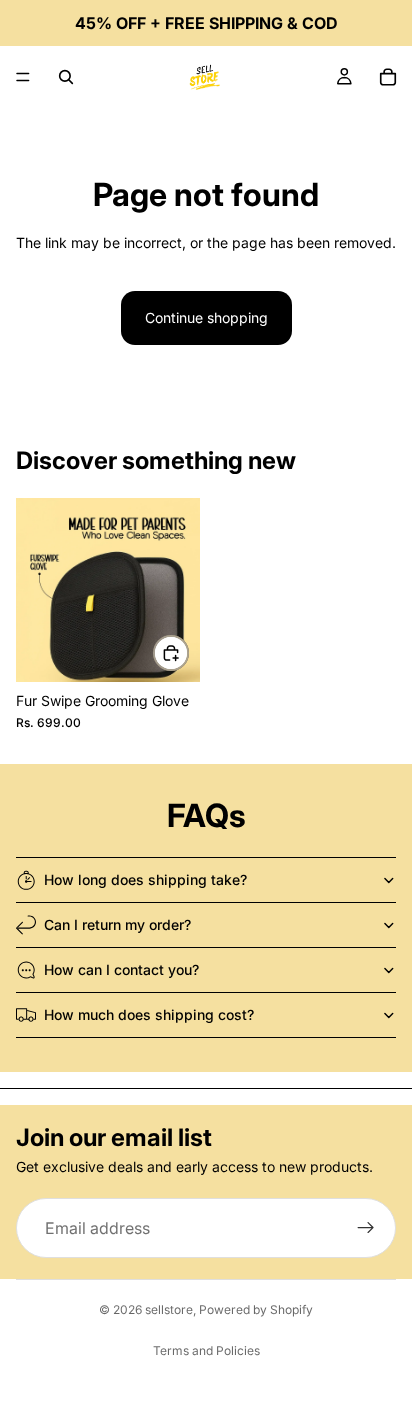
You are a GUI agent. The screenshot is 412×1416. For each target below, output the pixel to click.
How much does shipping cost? (149, 1014)
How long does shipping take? (145, 879)
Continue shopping (206, 317)
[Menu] (23, 77)
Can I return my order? (117, 924)
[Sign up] (366, 1228)
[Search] (66, 77)
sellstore (169, 1309)
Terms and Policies (206, 1350)
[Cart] (388, 77)
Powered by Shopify (256, 1309)
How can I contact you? (121, 969)
